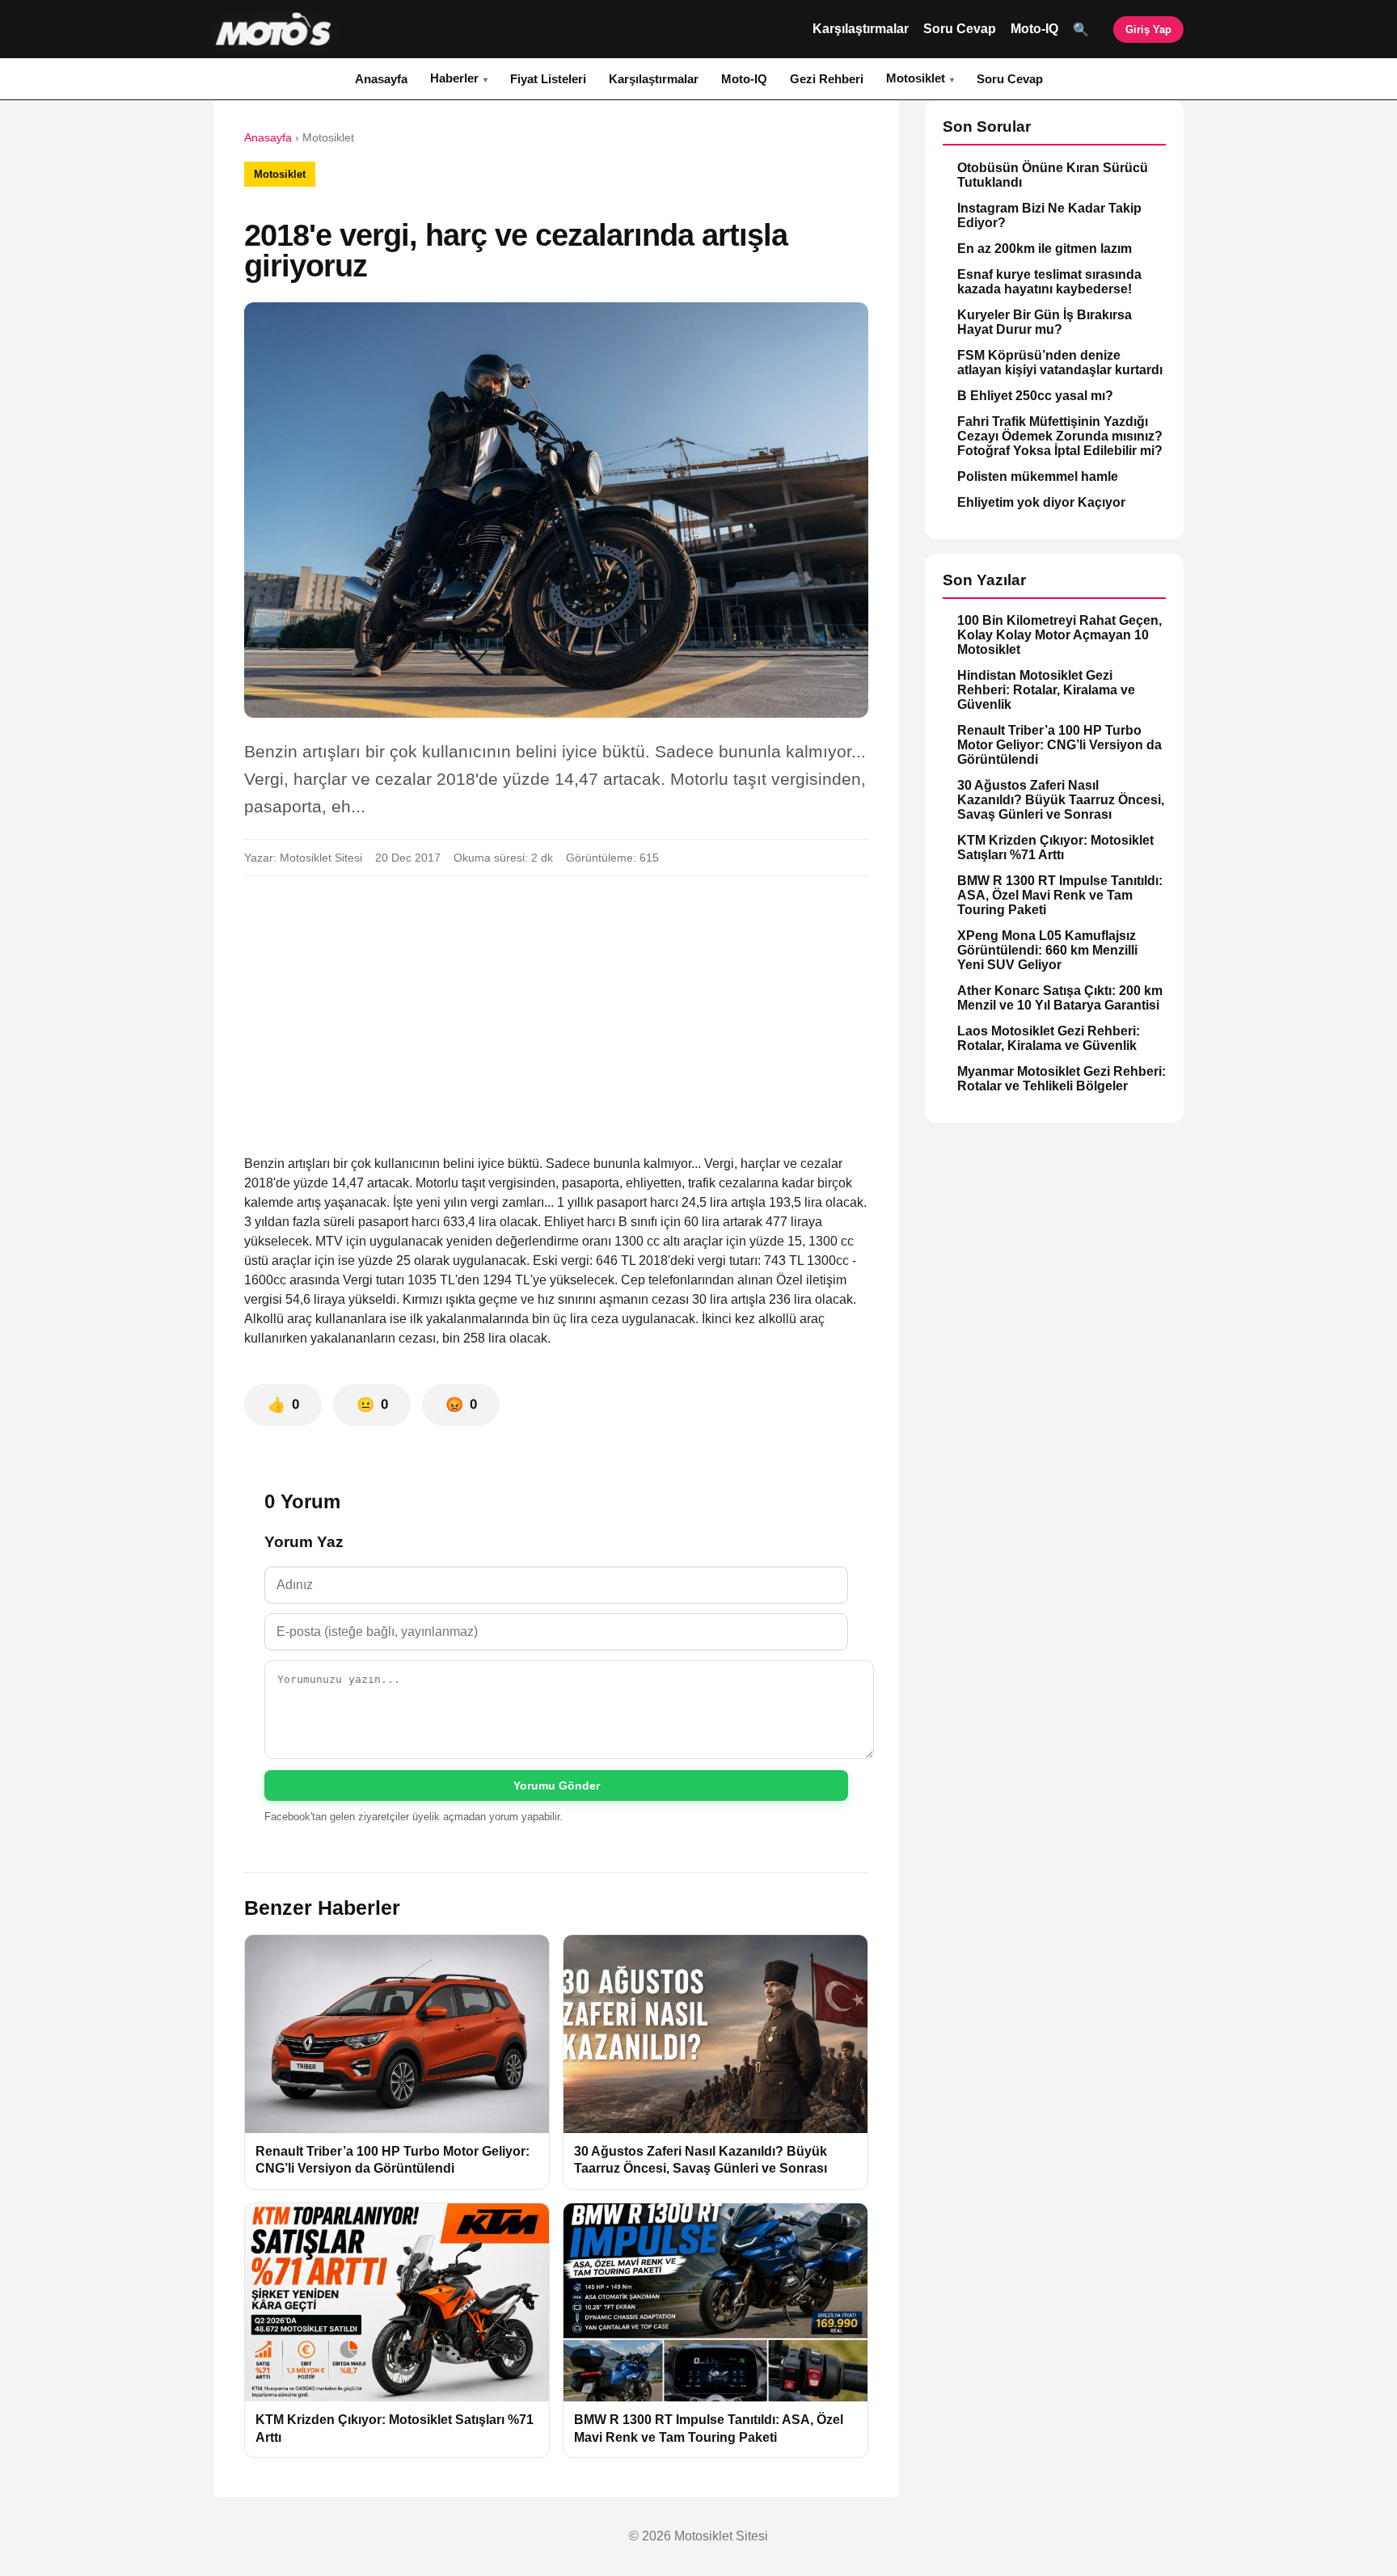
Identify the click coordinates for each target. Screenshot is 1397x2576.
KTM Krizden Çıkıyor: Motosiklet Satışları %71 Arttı (1055, 847)
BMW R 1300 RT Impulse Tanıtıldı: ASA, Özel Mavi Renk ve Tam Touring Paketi (1060, 895)
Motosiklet (916, 78)
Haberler (454, 78)
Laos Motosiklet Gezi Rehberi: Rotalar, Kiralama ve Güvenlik (1049, 1038)
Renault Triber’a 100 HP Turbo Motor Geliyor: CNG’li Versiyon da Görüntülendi (1059, 745)
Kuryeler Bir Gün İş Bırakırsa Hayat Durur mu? (1045, 322)
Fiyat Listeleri (548, 79)
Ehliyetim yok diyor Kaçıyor (1041, 502)
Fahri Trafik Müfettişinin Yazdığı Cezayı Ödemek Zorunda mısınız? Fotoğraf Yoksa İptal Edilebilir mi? (1060, 436)
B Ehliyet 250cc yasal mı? (1035, 396)
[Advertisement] (556, 1009)
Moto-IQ (1034, 29)
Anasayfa (381, 79)
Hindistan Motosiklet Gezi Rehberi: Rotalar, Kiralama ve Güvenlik (1046, 690)
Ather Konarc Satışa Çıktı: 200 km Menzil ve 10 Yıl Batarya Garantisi (1060, 998)
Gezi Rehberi (827, 79)
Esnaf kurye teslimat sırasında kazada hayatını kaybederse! (1049, 282)
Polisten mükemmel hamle (1038, 476)
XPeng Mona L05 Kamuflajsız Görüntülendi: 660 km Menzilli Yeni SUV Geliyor (1047, 950)
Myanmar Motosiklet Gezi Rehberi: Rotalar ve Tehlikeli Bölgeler (1061, 1079)
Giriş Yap (1148, 30)
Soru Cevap (960, 29)
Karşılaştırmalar (861, 29)
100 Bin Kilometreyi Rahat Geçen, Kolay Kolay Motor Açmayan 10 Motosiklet (1059, 635)
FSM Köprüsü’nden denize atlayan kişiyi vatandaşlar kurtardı (1060, 363)
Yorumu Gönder (557, 1785)
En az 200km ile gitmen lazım (1045, 249)
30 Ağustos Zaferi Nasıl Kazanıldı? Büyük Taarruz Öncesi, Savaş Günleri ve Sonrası (1061, 800)
